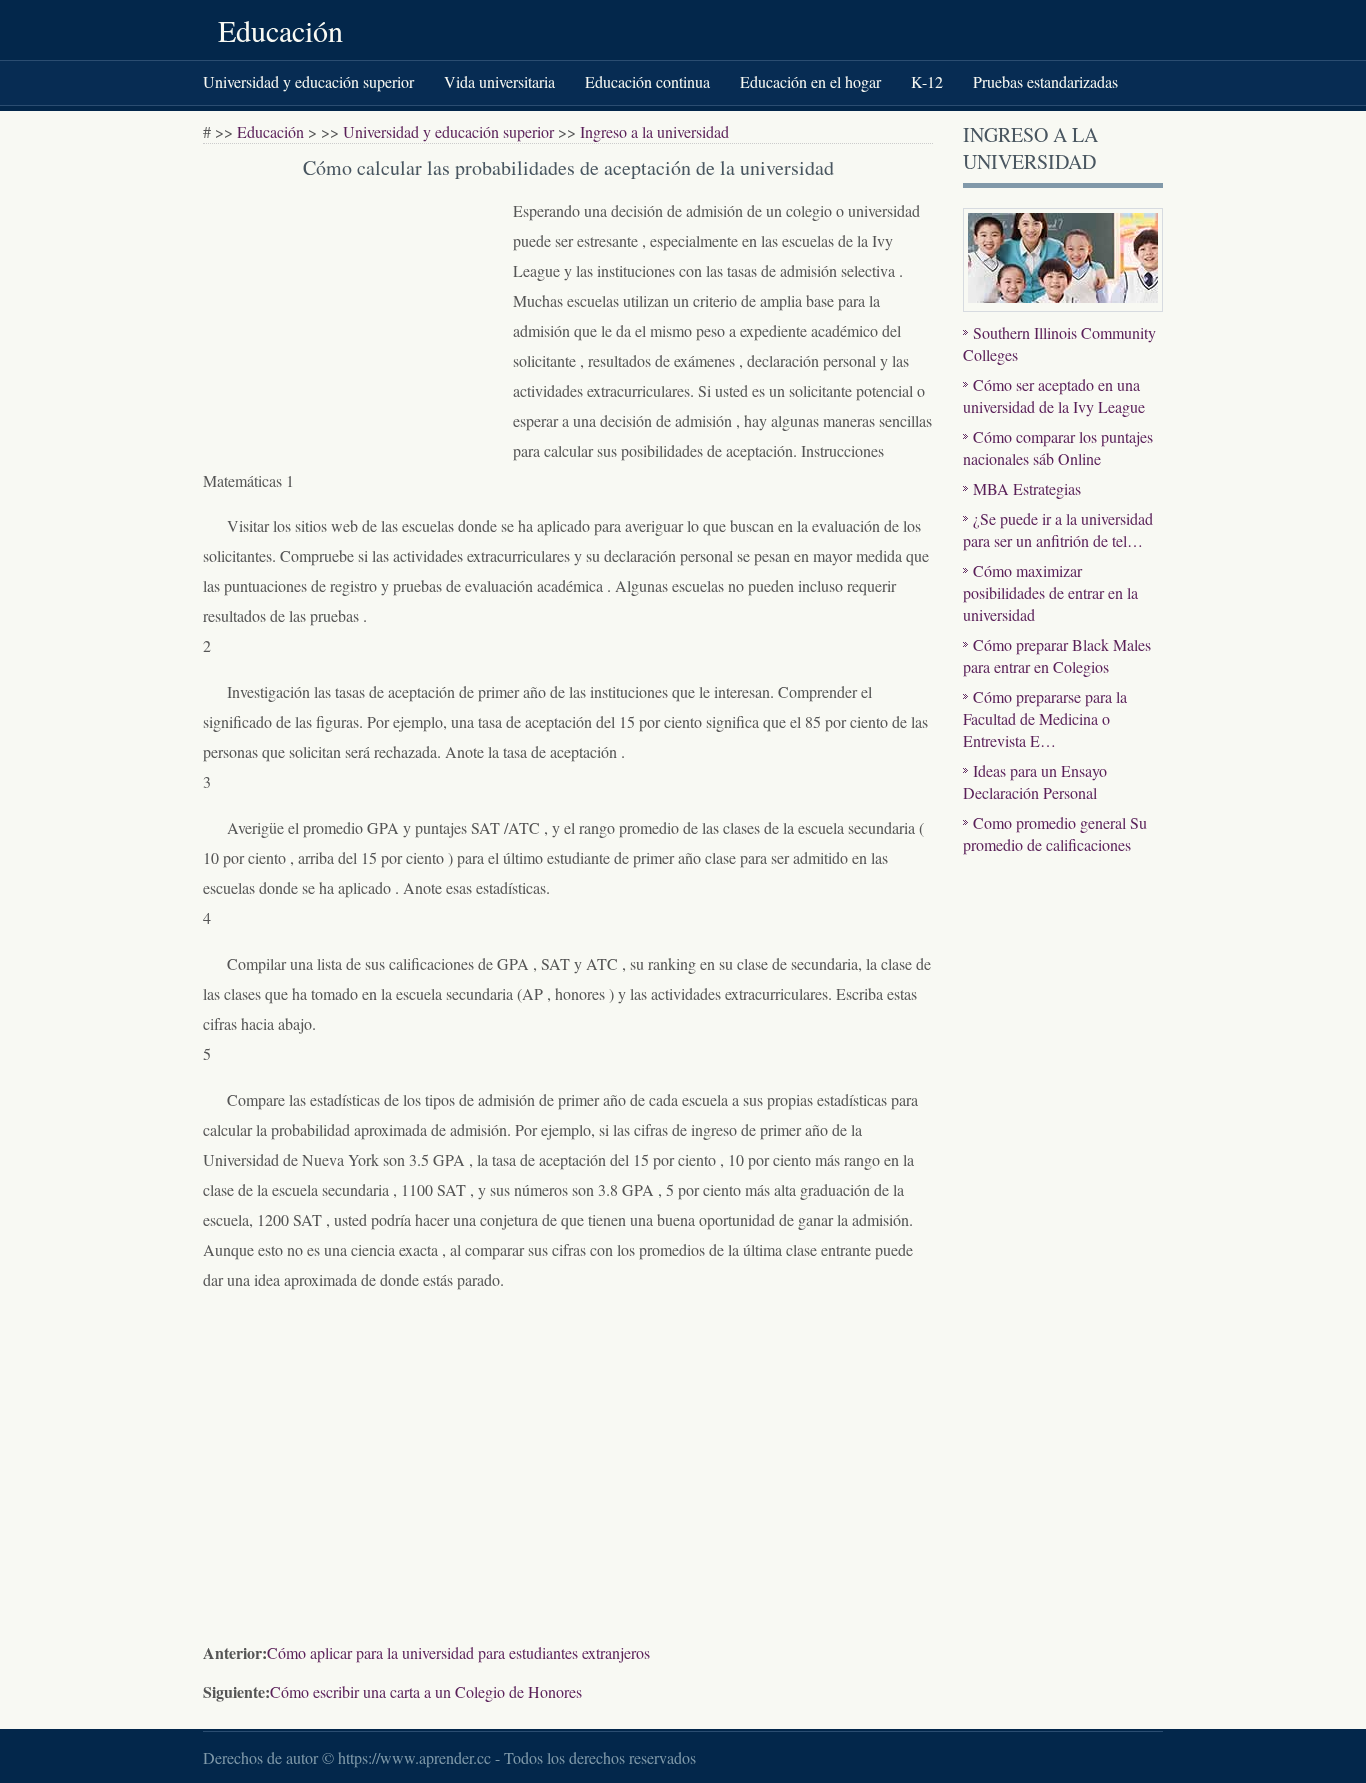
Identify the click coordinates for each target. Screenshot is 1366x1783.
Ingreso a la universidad (654, 131)
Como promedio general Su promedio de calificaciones (1055, 833)
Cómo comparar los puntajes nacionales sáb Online (1058, 447)
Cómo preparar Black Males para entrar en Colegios (1057, 655)
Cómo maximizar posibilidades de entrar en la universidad (1050, 592)
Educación (280, 30)
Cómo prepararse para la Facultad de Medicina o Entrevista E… (1045, 718)
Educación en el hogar (810, 81)
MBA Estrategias (1027, 488)
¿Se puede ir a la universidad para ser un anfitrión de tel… (1058, 529)
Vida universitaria (499, 81)
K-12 (927, 81)
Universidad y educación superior (308, 81)
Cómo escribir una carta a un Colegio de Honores (426, 1691)
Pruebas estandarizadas (1045, 81)
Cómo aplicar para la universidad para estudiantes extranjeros (458, 1652)
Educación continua (647, 81)
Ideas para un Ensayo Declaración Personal (1035, 781)
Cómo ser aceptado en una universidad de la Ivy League (1054, 395)
